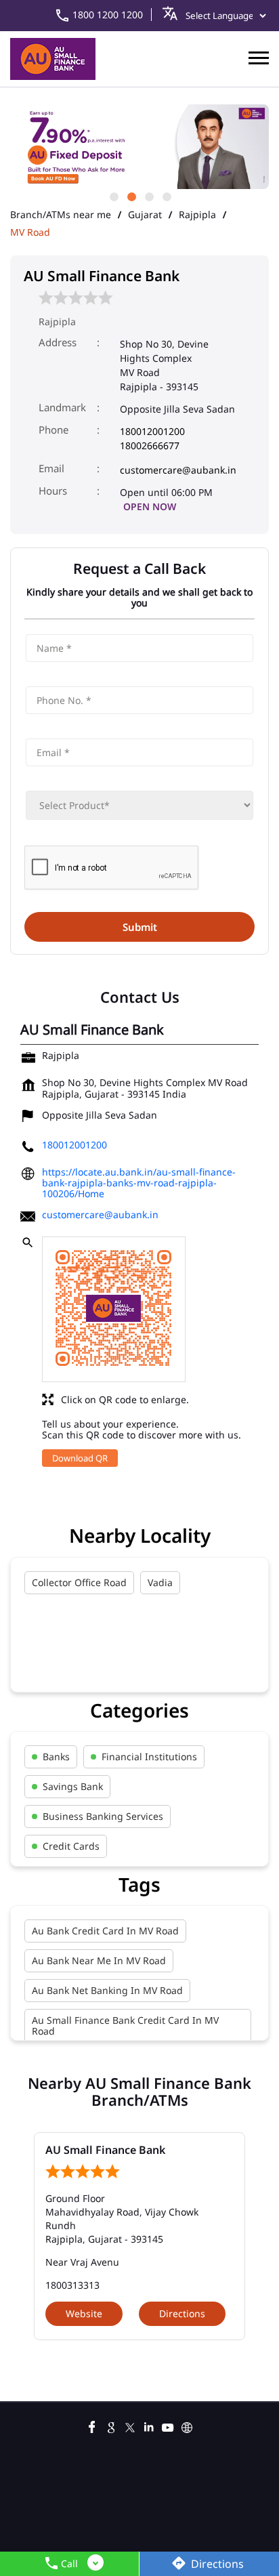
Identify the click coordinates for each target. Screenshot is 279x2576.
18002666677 (150, 445)
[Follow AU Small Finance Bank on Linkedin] (149, 2426)
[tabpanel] (139, 147)
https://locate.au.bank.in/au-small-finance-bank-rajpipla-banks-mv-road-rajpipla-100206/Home (139, 1183)
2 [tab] (131, 196)
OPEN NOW (150, 506)
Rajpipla (197, 215)
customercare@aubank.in (178, 470)
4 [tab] (166, 196)
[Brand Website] (187, 2426)
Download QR (80, 1458)
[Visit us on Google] (111, 2426)
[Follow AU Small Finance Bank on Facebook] (92, 2426)
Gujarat (145, 215)
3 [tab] (148, 196)
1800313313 (72, 2285)
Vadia (160, 1582)
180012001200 (152, 431)
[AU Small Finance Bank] (53, 59)
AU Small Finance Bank (105, 2150)
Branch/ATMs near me (61, 215)
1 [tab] (113, 196)
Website (84, 2313)
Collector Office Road (79, 1582)
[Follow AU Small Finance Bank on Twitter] (130, 2426)
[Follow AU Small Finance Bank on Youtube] (168, 2426)
